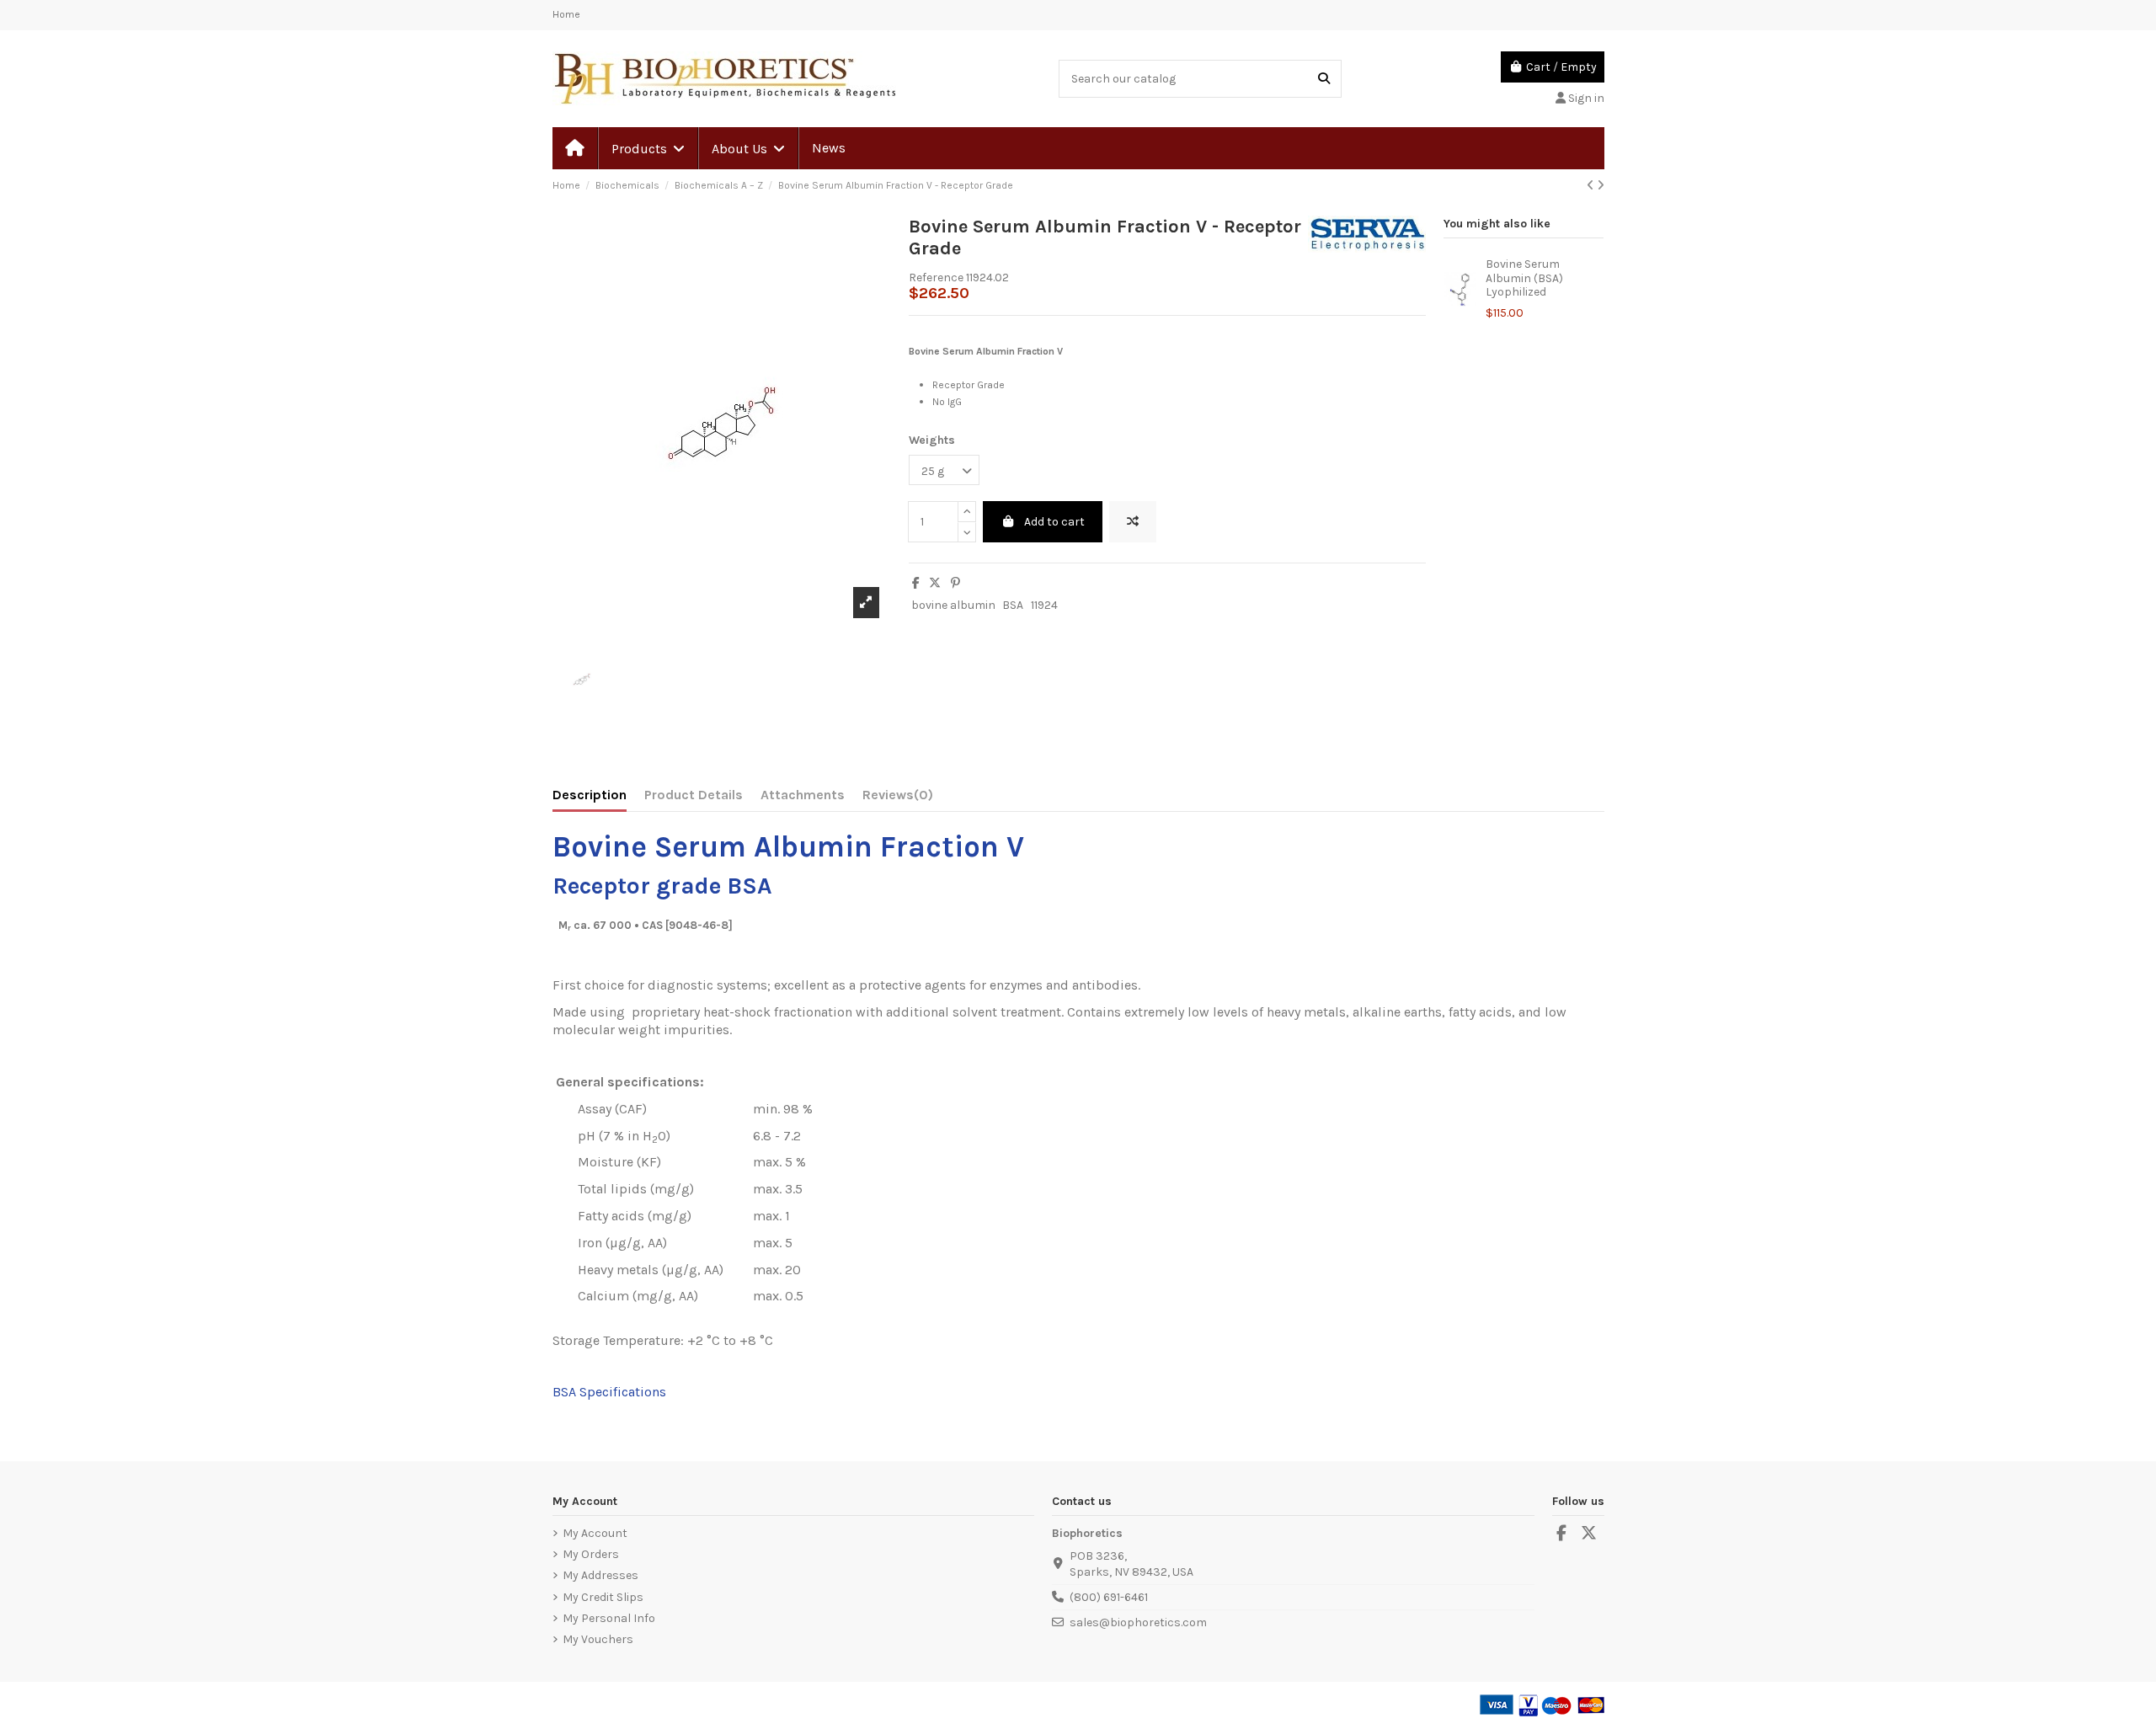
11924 (1044, 605)
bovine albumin (953, 605)
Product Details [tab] (694, 795)
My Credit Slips (603, 1597)
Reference (936, 277)
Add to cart (1054, 522)
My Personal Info (609, 1618)
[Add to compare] (1133, 522)
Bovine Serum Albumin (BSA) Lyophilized (1524, 278)
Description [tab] (590, 795)
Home (566, 14)
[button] (647, 148)
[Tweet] (935, 583)
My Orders (591, 1554)
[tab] (898, 798)
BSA (1013, 605)
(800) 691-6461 (1109, 1597)
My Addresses (600, 1575)
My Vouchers (598, 1639)
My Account (595, 1533)
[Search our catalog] (1324, 79)
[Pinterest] (955, 583)
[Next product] (1601, 186)
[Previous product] (1592, 186)
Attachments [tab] (803, 795)
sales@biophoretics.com (1138, 1622)
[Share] (916, 583)
